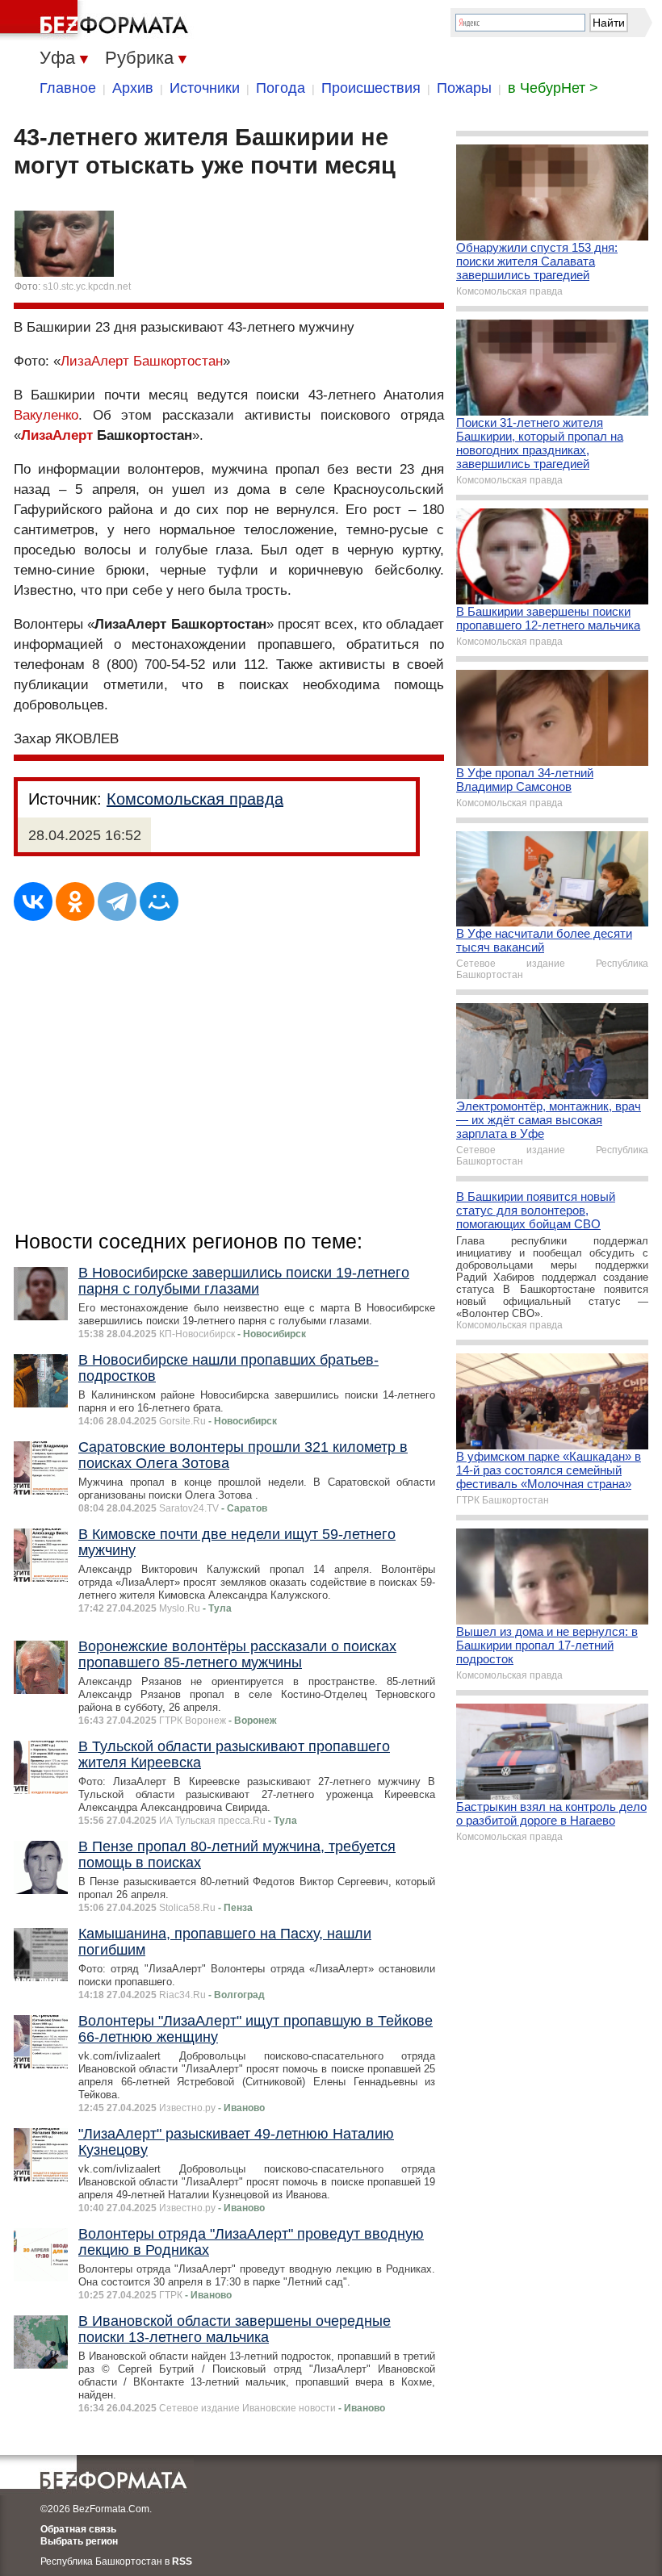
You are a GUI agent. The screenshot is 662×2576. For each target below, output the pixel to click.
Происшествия (371, 88)
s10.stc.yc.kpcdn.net (87, 286)
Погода (281, 88)
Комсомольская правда (195, 799)
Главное (68, 88)
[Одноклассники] (75, 901)
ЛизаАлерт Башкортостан (142, 361)
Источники (205, 88)
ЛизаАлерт (57, 435)
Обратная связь (78, 2529)
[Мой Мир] (159, 901)
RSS (182, 2561)
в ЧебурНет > (553, 88)
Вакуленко (46, 415)
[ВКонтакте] (33, 901)
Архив (133, 88)
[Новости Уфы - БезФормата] (97, 20)
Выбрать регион (79, 2541)
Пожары (464, 88)
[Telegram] (117, 901)
